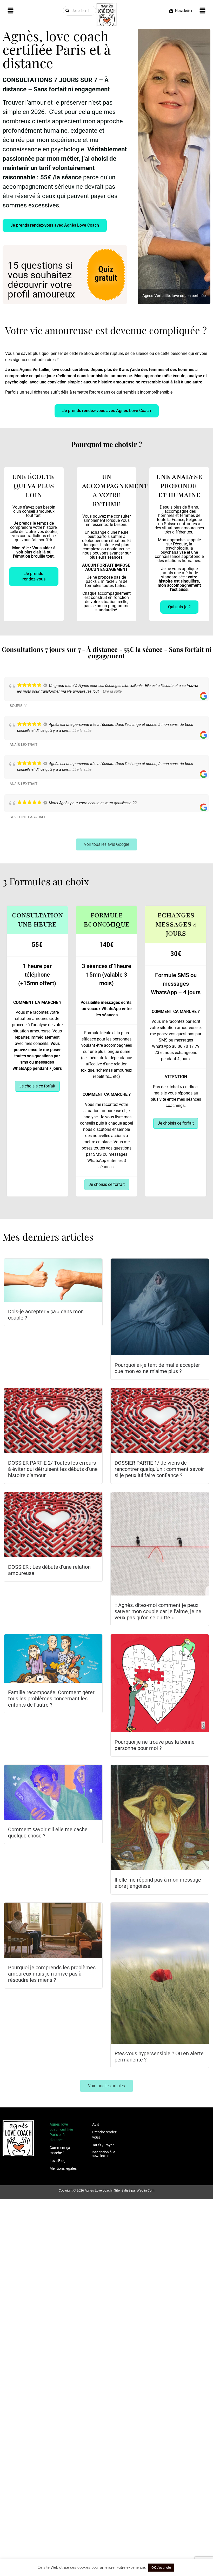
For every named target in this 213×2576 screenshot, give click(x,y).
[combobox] (79, 11)
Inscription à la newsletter (104, 2154)
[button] (10, 11)
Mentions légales (63, 2168)
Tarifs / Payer (103, 2145)
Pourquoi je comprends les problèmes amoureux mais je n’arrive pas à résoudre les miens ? (52, 1974)
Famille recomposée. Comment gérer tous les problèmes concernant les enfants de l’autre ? (51, 1699)
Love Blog (58, 2161)
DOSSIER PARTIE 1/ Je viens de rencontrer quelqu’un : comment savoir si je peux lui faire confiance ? (159, 1469)
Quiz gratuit (106, 273)
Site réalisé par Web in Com (134, 2190)
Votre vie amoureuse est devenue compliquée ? (106, 330)
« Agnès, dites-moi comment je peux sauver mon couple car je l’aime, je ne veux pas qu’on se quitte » (158, 1611)
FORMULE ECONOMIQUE (107, 920)
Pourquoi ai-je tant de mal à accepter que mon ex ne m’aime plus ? (157, 1368)
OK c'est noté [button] (161, 2568)
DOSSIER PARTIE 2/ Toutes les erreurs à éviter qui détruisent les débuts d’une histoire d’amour (53, 1469)
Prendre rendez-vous (105, 2135)
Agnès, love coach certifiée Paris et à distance (61, 2132)
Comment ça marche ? (60, 2150)
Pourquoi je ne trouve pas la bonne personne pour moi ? (155, 1745)
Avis (96, 2124)
